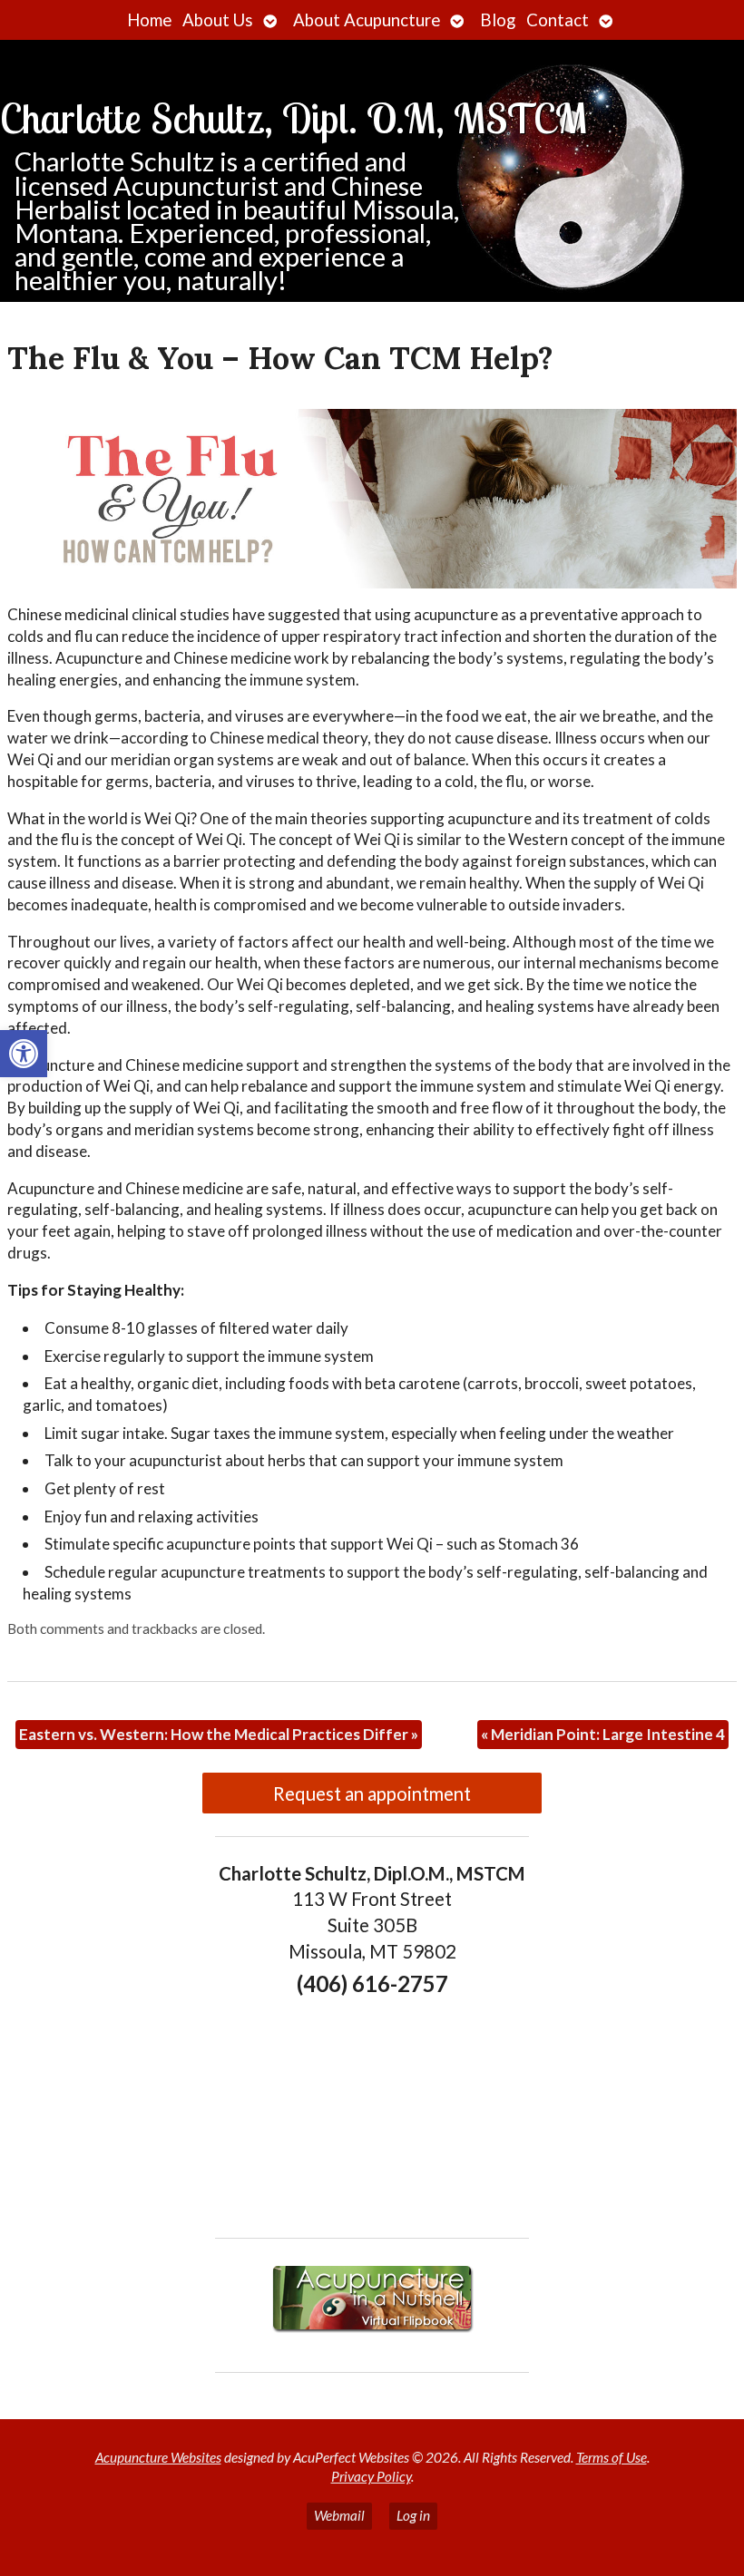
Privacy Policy (371, 2476)
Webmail (339, 2515)
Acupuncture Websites (158, 2457)
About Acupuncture (367, 20)
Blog (498, 20)
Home (149, 20)
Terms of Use (612, 2457)
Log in (413, 2515)
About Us (218, 20)
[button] (24, 1054)
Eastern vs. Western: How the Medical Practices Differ (219, 1734)
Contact (558, 20)
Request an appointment (372, 1793)
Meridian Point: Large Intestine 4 (603, 1734)
